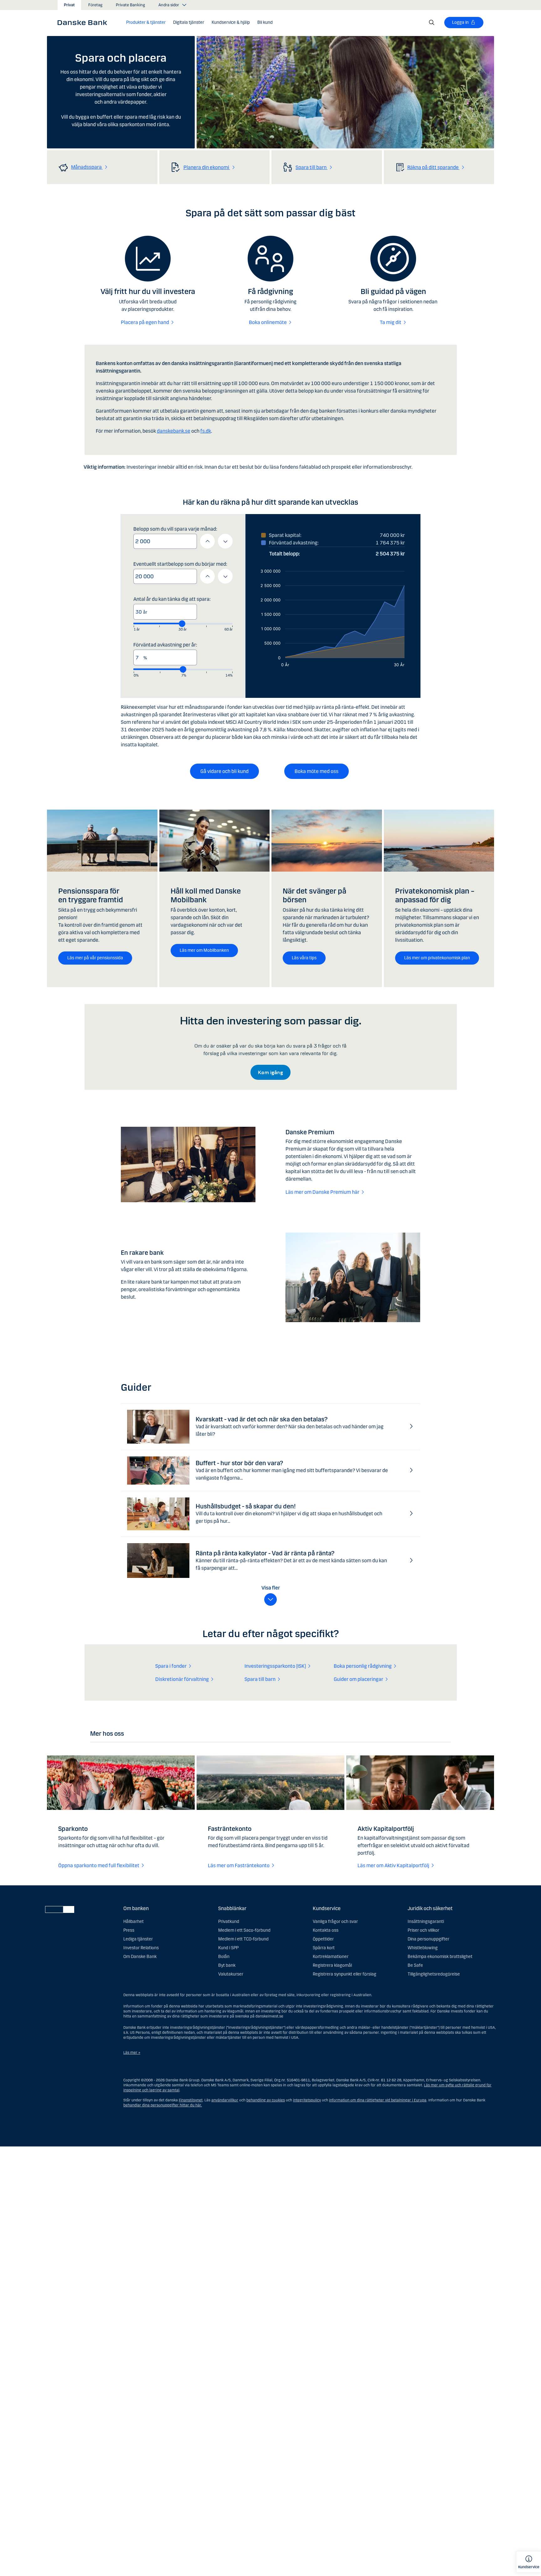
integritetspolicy (307, 2100)
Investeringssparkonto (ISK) (275, 1666)
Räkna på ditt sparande (433, 167)
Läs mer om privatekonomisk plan (437, 958)
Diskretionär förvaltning (182, 1679)
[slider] (182, 623)
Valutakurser (231, 1974)
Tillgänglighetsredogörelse (434, 1974)
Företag (95, 5)
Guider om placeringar (358, 1679)
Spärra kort (324, 1948)
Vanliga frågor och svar (335, 1922)
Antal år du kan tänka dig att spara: (172, 599)
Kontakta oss (326, 1930)
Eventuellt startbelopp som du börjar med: (180, 564)
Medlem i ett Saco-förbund (244, 1930)
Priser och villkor (423, 1930)
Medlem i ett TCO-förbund (243, 1939)
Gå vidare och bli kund (224, 771)
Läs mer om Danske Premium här (322, 1192)
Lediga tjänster (138, 1939)
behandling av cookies (266, 2100)
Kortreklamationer (331, 1957)
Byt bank (227, 1965)
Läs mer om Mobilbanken (204, 950)
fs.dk (206, 431)
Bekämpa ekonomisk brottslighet (440, 1957)
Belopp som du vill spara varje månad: (175, 529)
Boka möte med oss (317, 771)
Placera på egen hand (145, 322)
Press (129, 1930)
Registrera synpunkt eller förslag (345, 1974)
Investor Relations (141, 1948)
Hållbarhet (134, 1922)
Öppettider (323, 1939)
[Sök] (432, 23)
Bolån (224, 1957)
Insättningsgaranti (426, 1922)
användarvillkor (225, 2100)
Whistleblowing (423, 1948)
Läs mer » (132, 2053)
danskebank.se (174, 431)
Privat (69, 5)
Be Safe (415, 1965)
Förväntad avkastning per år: (165, 645)
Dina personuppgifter (428, 1939)
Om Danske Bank (140, 1957)
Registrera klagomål (332, 1965)
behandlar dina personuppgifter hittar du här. (163, 2105)
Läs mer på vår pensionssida (95, 958)
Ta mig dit (391, 322)
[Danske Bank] (84, 22)
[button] (146, 23)
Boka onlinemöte (268, 322)
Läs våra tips (304, 958)
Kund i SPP (228, 1948)
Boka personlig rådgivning (363, 1666)
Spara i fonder (171, 1666)
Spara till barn (312, 167)
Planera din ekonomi (207, 167)
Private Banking (130, 5)
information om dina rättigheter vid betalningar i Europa (378, 2100)
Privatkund (229, 1922)
